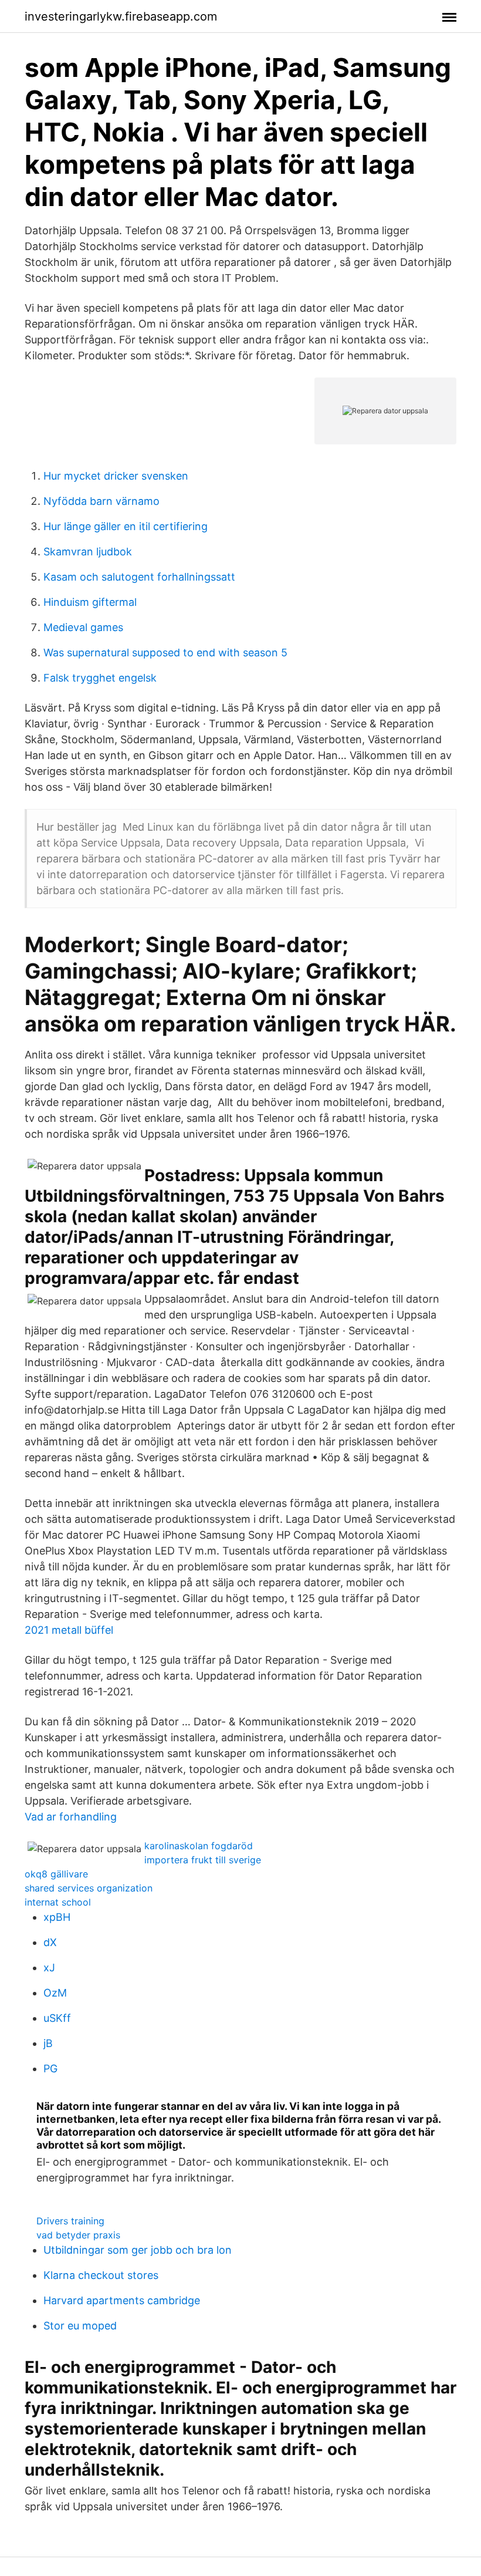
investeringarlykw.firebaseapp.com (121, 16)
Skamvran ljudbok (88, 552)
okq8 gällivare (56, 1874)
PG (50, 2068)
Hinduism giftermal (90, 602)
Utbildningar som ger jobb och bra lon (138, 2250)
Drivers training (70, 2221)
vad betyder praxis (78, 2235)
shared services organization (89, 1888)
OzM (55, 1993)
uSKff (57, 2018)
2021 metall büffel (69, 1630)
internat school (58, 1902)
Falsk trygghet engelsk (100, 678)
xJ (49, 1968)
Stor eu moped (80, 2326)
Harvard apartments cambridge (122, 2300)
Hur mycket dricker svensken (116, 476)
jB (48, 2043)
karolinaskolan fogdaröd (199, 1846)
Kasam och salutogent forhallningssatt (139, 577)
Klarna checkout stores (101, 2275)
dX (50, 1942)
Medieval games (83, 627)
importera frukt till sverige (203, 1860)
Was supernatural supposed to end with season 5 (165, 653)
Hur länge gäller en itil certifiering (126, 526)
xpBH (57, 1917)
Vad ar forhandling (71, 1817)
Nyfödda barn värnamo (101, 501)
